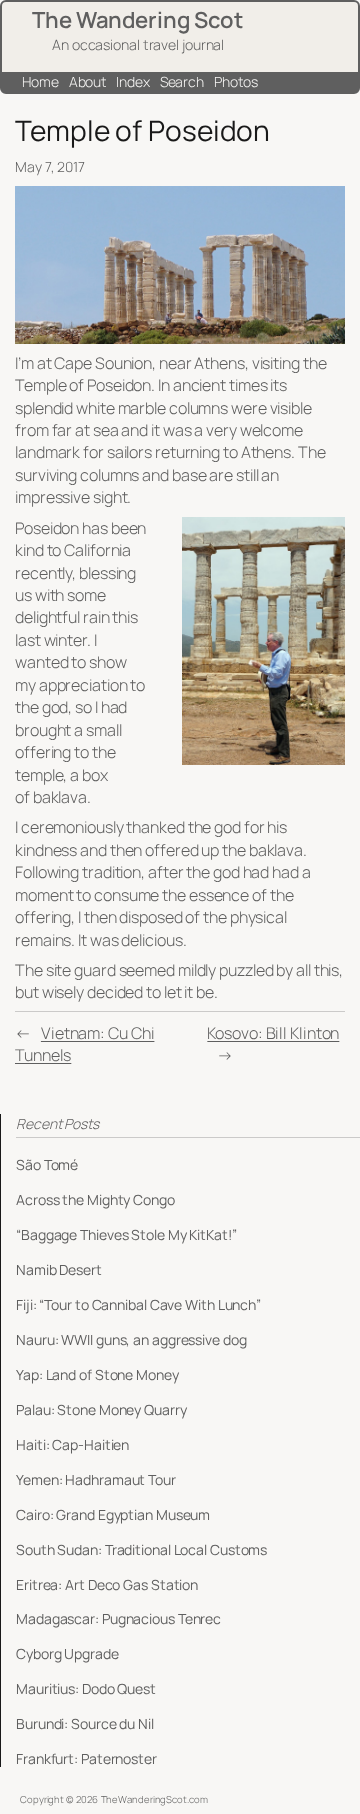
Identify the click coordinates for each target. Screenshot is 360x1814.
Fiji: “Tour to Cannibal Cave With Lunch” (138, 1305)
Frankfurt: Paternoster (86, 1759)
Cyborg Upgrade (67, 1654)
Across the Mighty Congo (95, 1200)
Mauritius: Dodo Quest (86, 1689)
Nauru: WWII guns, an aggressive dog (131, 1340)
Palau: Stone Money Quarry (101, 1410)
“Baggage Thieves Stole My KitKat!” (126, 1235)
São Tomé (47, 1165)
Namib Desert (59, 1270)
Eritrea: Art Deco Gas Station (107, 1585)
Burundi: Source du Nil (85, 1724)
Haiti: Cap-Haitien (72, 1445)
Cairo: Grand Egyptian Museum (113, 1515)
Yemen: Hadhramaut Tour (96, 1480)
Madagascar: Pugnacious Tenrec (118, 1619)
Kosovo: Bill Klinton (273, 1033)
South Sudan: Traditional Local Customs (141, 1550)
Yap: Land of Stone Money (97, 1375)
